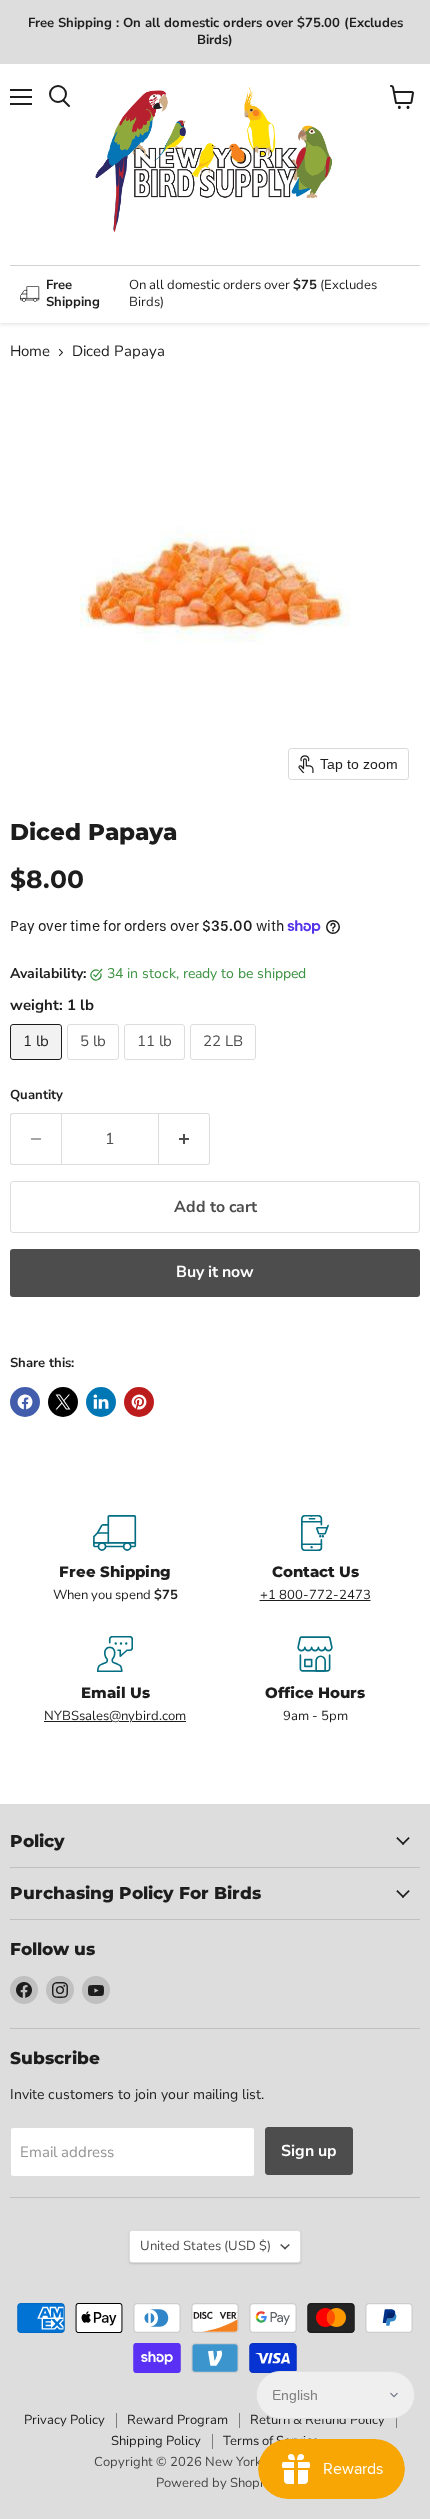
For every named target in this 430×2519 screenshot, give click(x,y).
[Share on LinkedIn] (101, 1402)
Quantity (36, 1095)
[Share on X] (63, 1402)
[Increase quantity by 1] (184, 1139)
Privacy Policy (64, 2420)
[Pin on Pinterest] (139, 1402)
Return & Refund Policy (317, 2420)
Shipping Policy (156, 2441)
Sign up (309, 2151)
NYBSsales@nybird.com (115, 1716)
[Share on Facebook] (25, 1402)
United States (205, 2246)
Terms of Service (271, 2441)
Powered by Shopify (215, 2483)
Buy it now (215, 1272)
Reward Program (177, 2420)
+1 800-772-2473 (315, 1595)
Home (30, 351)
